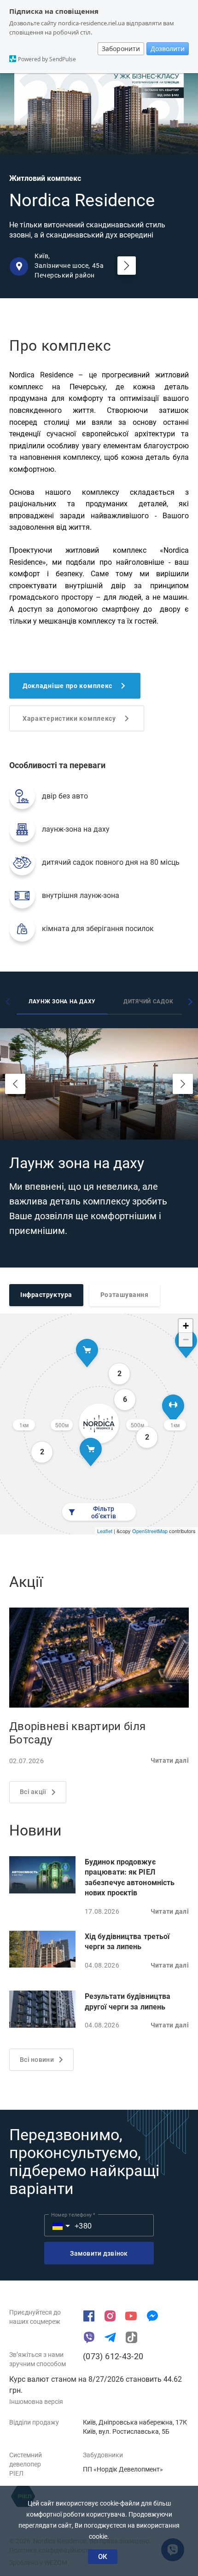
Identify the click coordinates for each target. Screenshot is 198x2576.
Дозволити (168, 49)
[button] (56, 2225)
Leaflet (105, 1531)
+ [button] (186, 1326)
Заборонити (121, 49)
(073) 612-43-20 (113, 2356)
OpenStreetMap (150, 1531)
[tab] (62, 1003)
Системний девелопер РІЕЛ (26, 2464)
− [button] (186, 1340)
